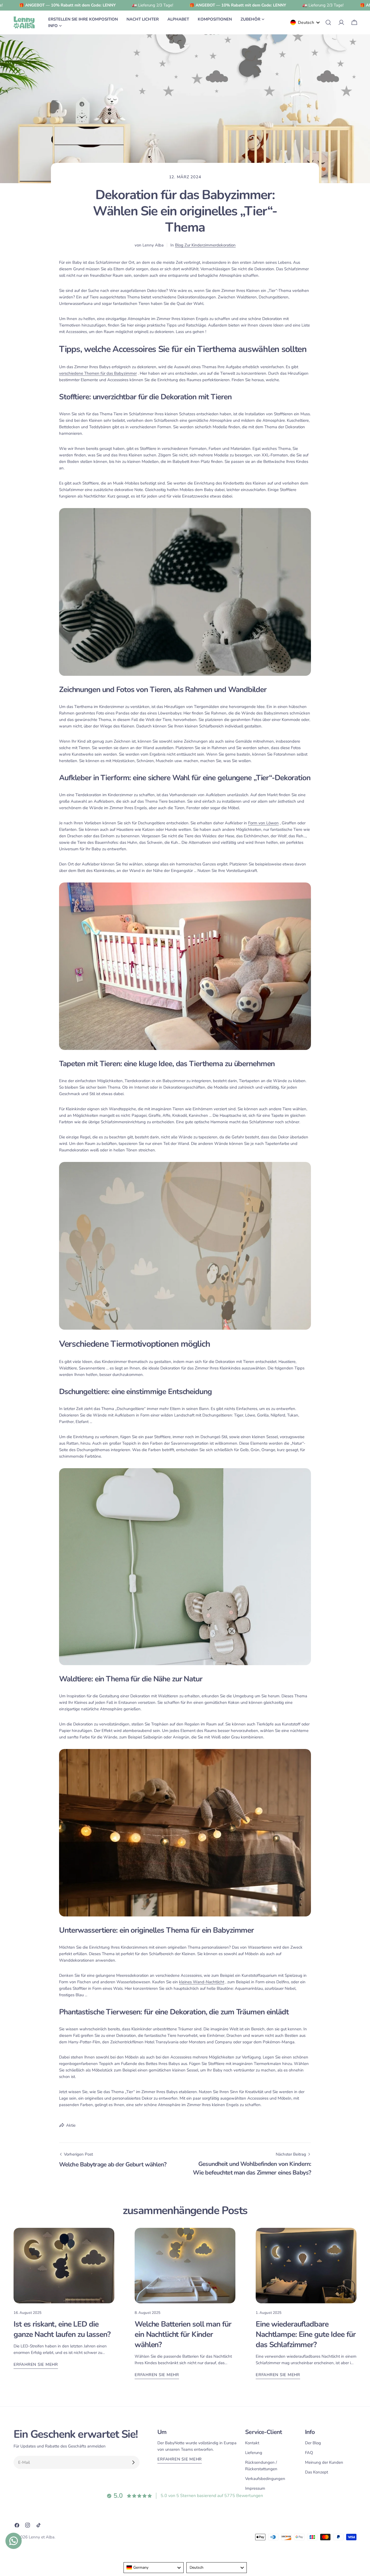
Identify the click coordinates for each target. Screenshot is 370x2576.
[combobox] (154, 2568)
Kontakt (252, 2443)
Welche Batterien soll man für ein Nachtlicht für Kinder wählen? (183, 2334)
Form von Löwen (263, 823)
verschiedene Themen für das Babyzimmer (98, 373)
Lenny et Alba (42, 2537)
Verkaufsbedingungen (265, 2479)
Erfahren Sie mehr (36, 2364)
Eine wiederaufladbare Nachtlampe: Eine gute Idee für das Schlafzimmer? (306, 2334)
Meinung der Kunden (324, 2462)
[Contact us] (14, 2541)
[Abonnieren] (133, 2462)
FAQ (309, 2453)
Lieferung (254, 2453)
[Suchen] (328, 22)
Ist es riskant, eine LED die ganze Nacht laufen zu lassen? (62, 2329)
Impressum (255, 2488)
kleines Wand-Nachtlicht (202, 1982)
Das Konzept (317, 2472)
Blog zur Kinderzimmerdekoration (205, 245)
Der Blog (313, 2443)
